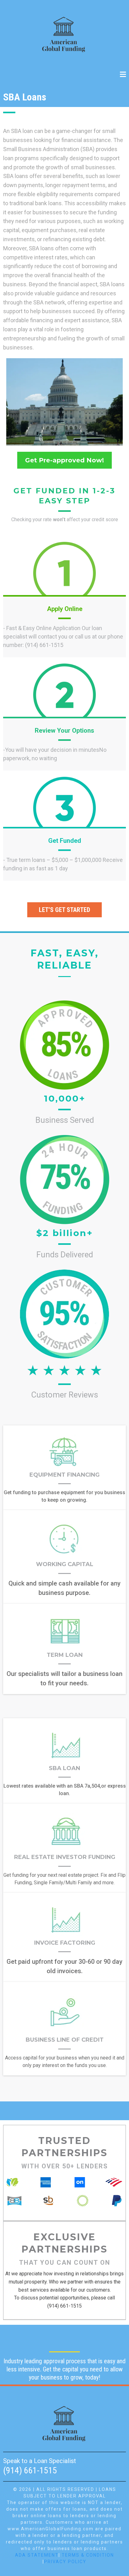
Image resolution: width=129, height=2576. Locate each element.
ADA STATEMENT (37, 2555)
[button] (123, 75)
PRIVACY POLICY (65, 2562)
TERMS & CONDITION (88, 2555)
